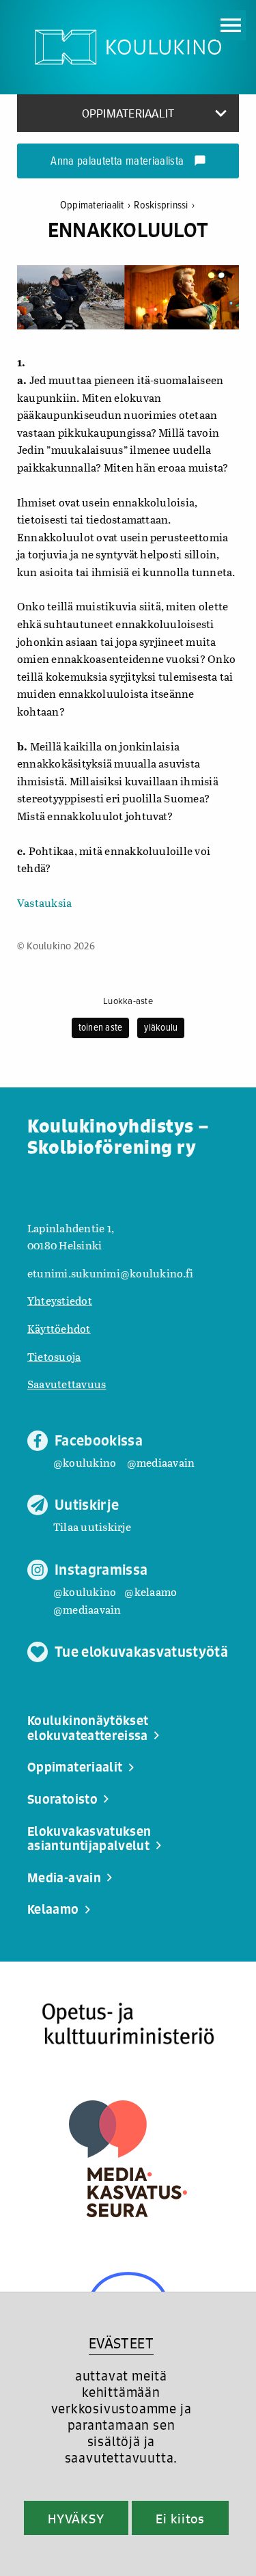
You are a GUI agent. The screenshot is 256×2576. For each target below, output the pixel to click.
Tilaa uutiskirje (92, 1527)
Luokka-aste (128, 1001)
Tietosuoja (54, 1356)
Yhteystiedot (60, 1300)
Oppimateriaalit (95, 205)
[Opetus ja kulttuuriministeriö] (128, 2024)
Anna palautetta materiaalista (128, 162)
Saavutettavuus (67, 1384)
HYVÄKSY (76, 2519)
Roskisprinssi (164, 205)
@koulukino (85, 1462)
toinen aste (101, 1028)
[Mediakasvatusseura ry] (128, 2159)
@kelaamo (151, 1591)
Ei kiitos (180, 2519)
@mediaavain (161, 1462)
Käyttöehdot (59, 1328)
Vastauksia (44, 903)
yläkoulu (161, 1028)
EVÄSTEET (121, 2343)
